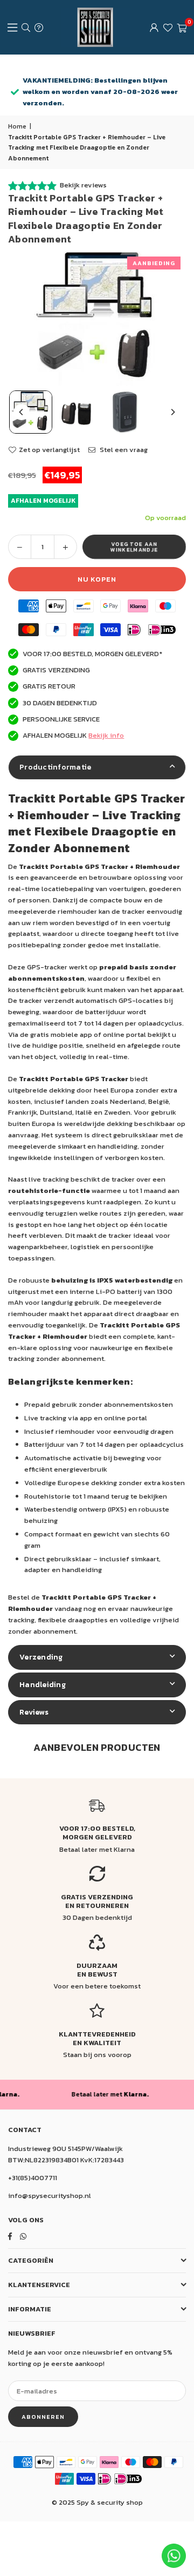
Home (17, 126)
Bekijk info (106, 735)
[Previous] (22, 412)
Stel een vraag (123, 450)
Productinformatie (55, 767)
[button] (182, 28)
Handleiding (43, 1685)
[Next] (172, 412)
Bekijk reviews (83, 185)
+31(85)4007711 (33, 2178)
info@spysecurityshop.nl (50, 2196)
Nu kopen (97, 579)
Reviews (34, 1712)
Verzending (41, 1657)
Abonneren (43, 2417)
